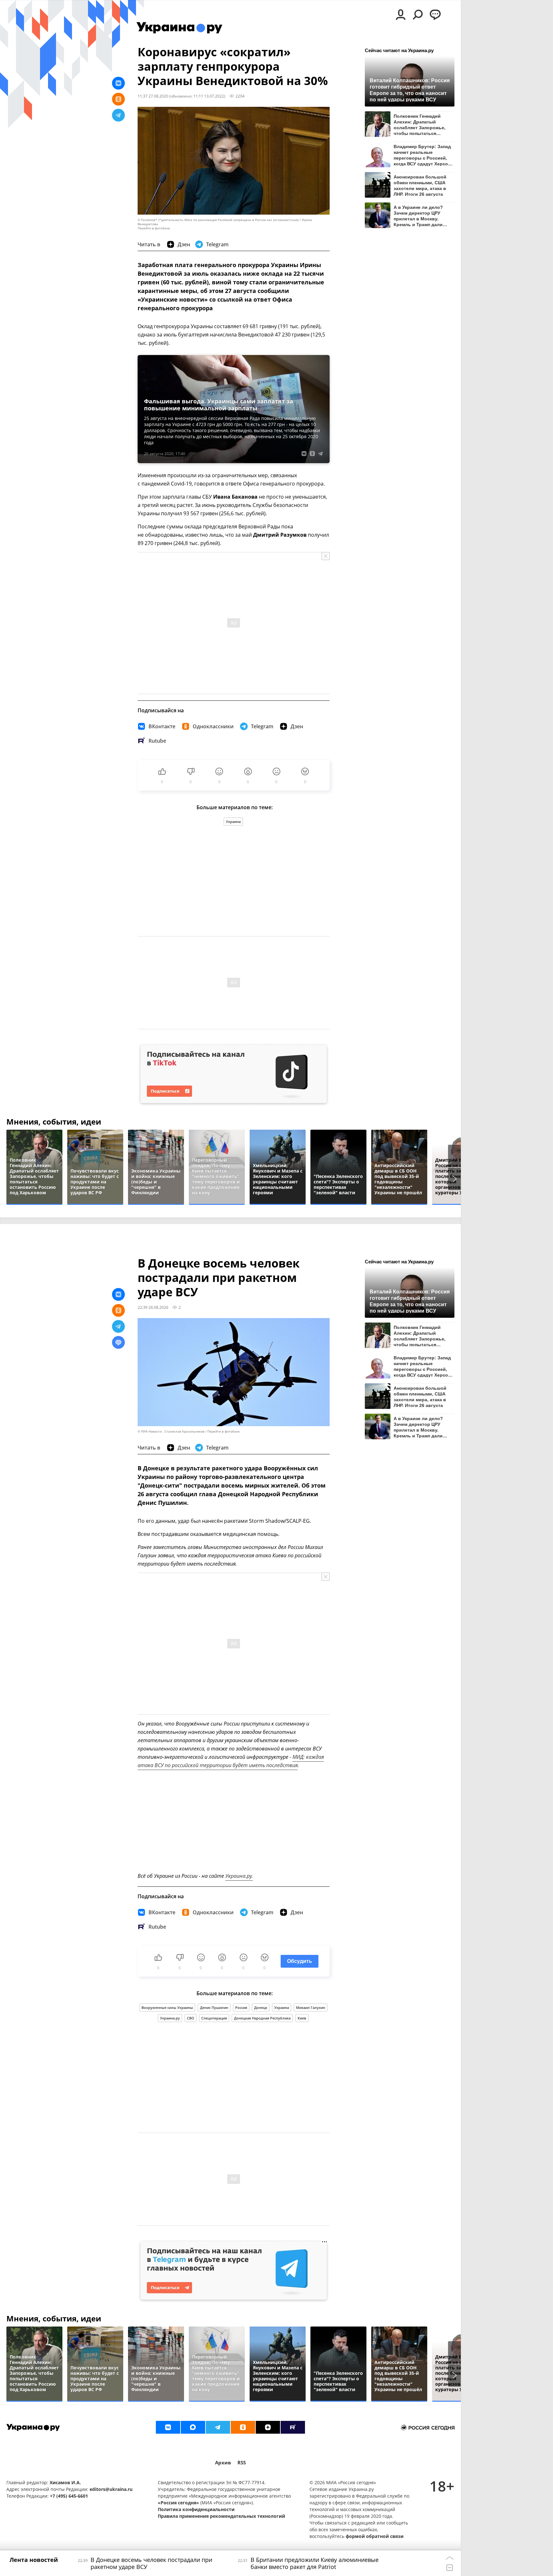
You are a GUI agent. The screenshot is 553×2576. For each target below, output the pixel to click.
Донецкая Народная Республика (262, 2018)
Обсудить (300, 1961)
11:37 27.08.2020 (153, 96)
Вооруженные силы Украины (167, 2007)
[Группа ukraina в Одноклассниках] (243, 2427)
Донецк (261, 2007)
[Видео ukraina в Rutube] (293, 2427)
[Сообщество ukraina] (193, 2427)
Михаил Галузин (311, 2007)
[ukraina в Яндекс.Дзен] (268, 2427)
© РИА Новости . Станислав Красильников (171, 1431)
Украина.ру (170, 2018)
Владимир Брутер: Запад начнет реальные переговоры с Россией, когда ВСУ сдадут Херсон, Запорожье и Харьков (423, 155)
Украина (233, 822)
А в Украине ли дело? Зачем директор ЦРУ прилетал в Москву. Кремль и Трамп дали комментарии (418, 216)
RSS (242, 2463)
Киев (302, 2018)
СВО (191, 2018)
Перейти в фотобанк (154, 228)
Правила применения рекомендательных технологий (221, 2516)
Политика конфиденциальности (196, 2509)
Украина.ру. (239, 1876)
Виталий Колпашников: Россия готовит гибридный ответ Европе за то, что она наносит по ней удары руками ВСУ (410, 90)
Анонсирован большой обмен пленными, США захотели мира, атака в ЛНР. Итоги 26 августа (420, 185)
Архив (223, 2463)
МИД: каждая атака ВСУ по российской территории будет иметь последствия (231, 1761)
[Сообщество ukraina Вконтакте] (168, 2427)
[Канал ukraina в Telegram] (218, 2427)
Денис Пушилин (214, 2007)
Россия (241, 2007)
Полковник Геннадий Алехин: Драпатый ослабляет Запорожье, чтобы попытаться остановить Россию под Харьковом (421, 125)
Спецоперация (214, 2018)
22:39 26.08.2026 (153, 1307)
